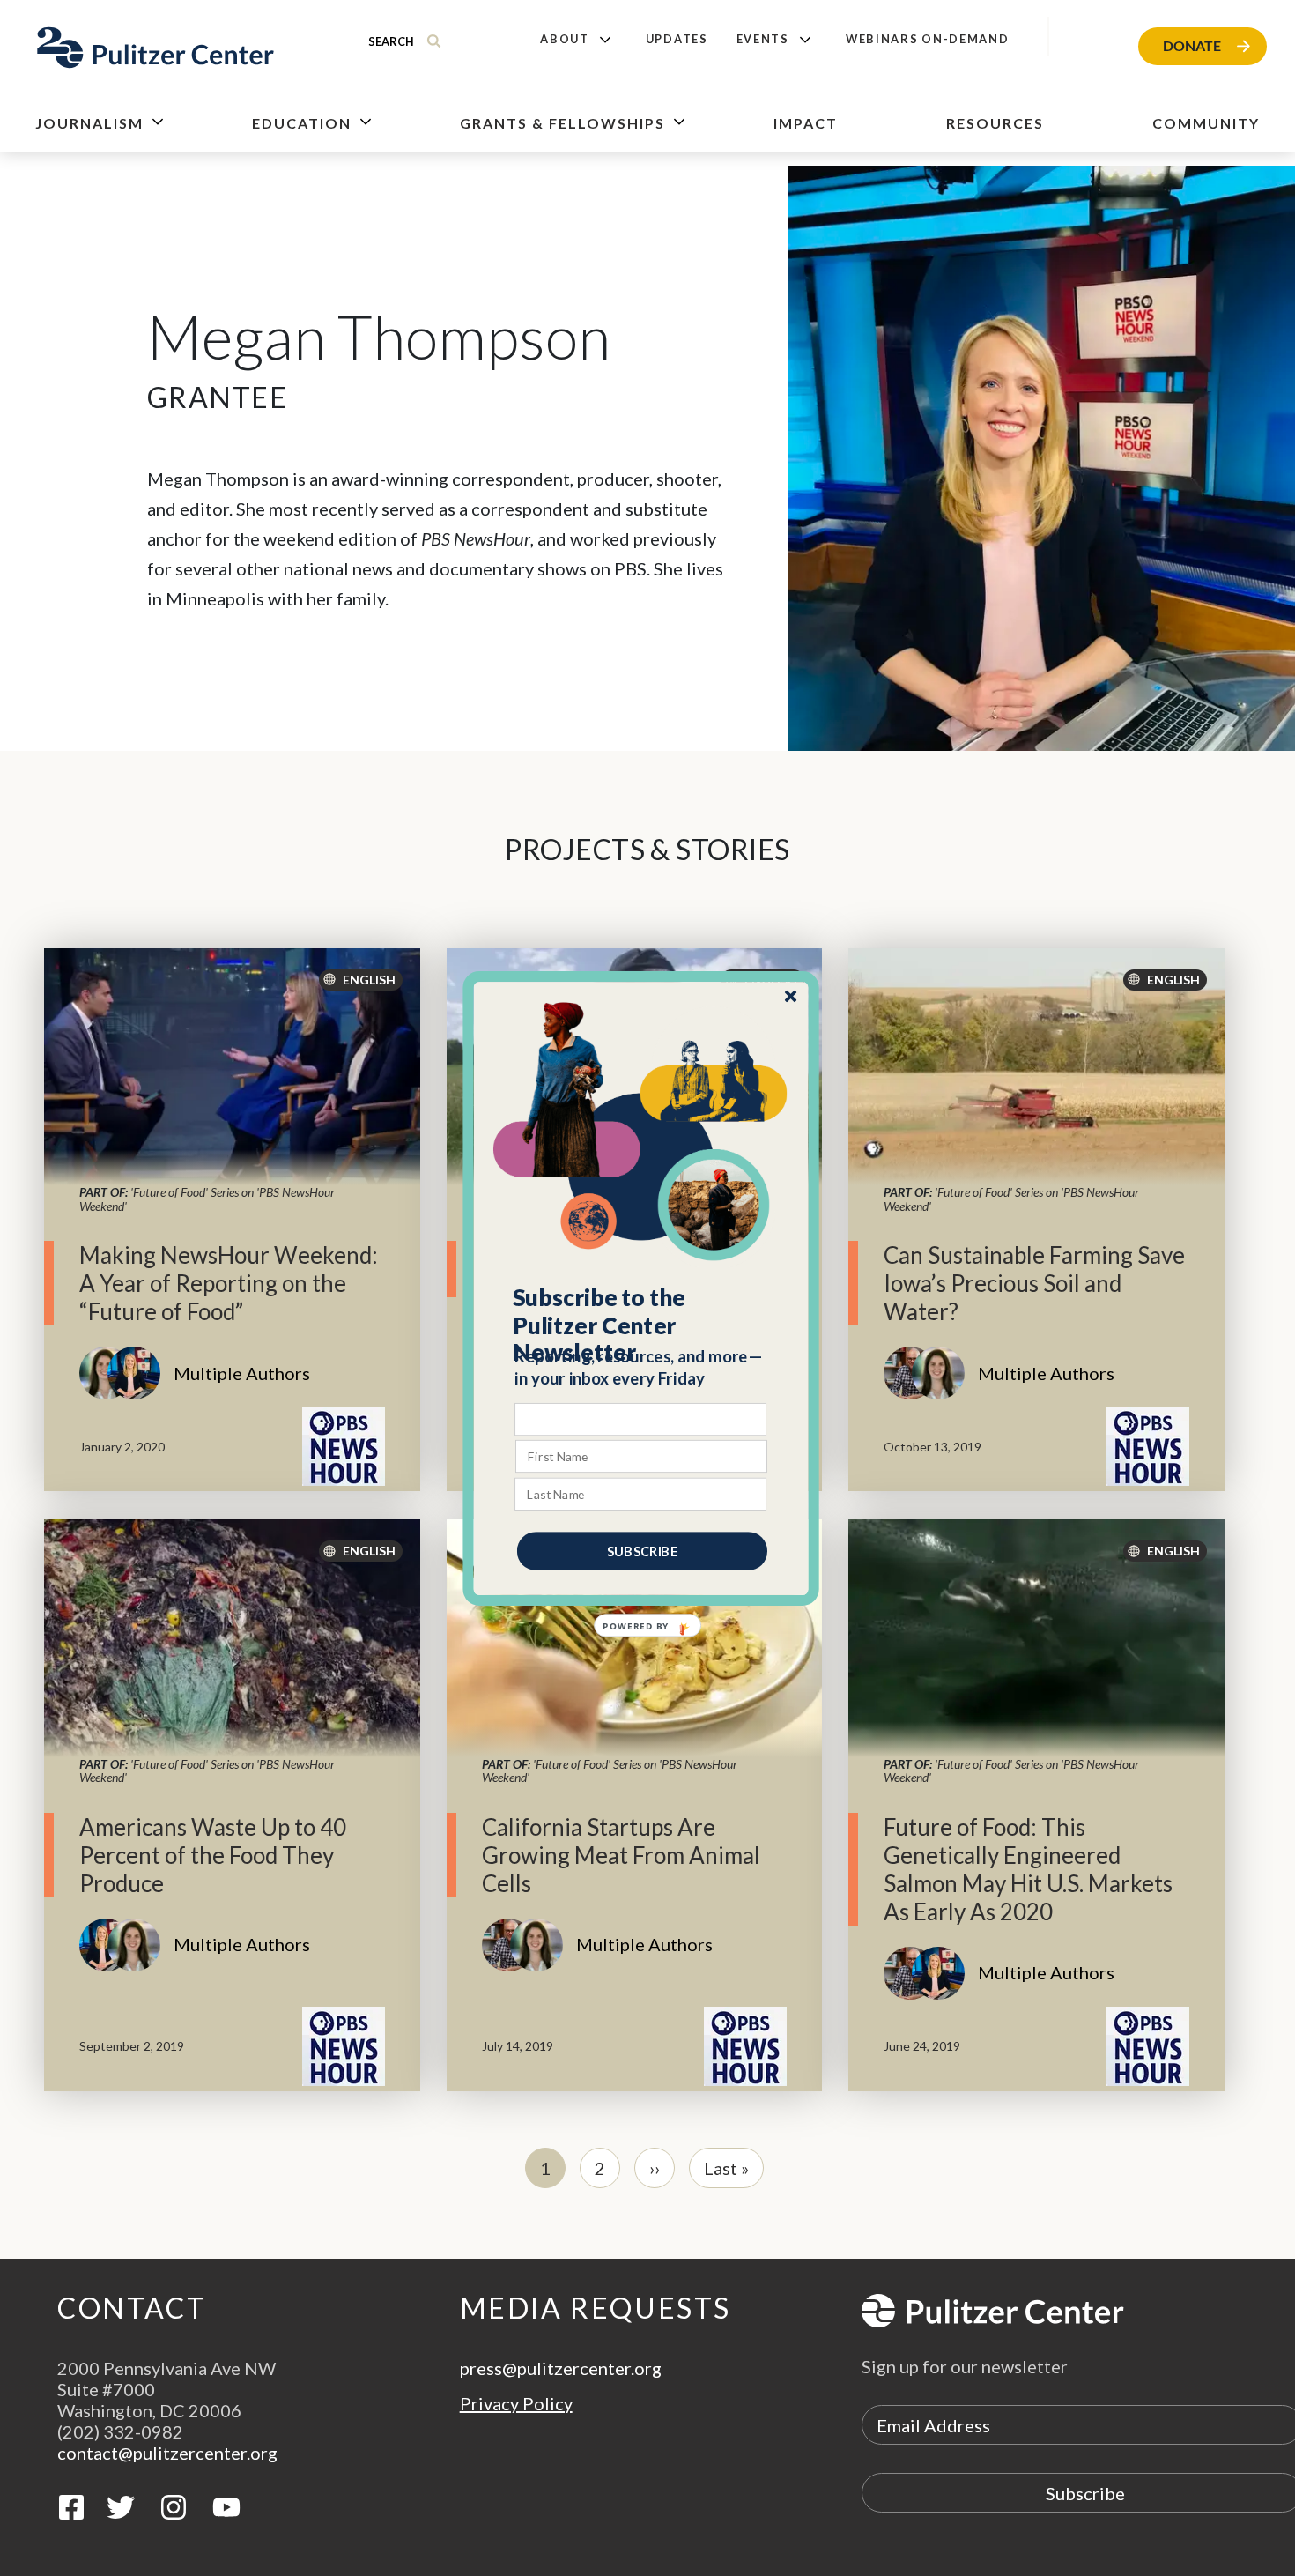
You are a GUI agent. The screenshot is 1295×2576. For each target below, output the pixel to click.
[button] (642, 1325)
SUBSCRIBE (642, 1550)
